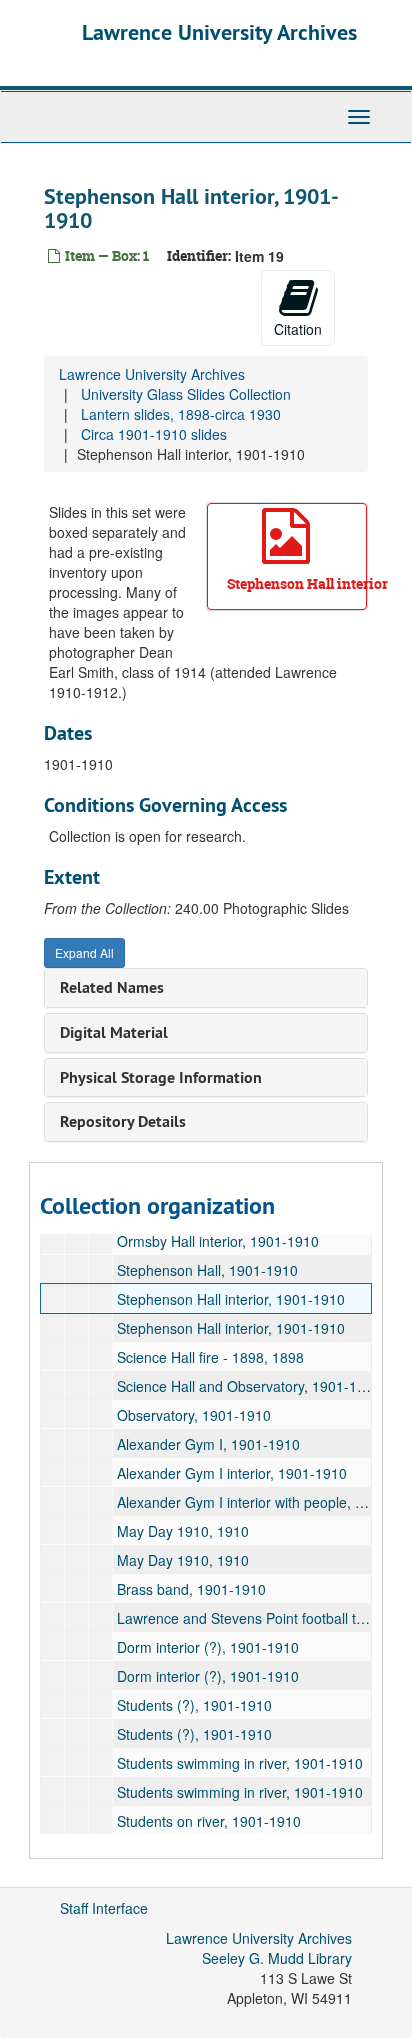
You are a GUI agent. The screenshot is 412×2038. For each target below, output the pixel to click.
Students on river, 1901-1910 (209, 1821)
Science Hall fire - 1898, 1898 (210, 1357)
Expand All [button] (84, 952)
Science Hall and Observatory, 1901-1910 (249, 1386)
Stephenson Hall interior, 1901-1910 (231, 1299)
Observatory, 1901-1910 (194, 1415)
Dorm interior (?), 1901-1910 (208, 1647)
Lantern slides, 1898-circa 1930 (181, 414)
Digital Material (114, 1032)
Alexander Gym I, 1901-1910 (208, 1444)
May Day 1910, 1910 (183, 1531)
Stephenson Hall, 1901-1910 (207, 1270)
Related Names (112, 987)
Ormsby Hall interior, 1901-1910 (218, 1241)
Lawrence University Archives (219, 32)
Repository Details (123, 1121)
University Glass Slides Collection (186, 394)
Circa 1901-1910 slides (154, 434)
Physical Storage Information (161, 1077)
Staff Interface (104, 1908)
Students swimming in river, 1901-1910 (240, 1763)
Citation (298, 329)
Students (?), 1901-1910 (194, 1705)
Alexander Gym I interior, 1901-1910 (232, 1473)
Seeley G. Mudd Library (277, 1958)
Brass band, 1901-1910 (191, 1589)
